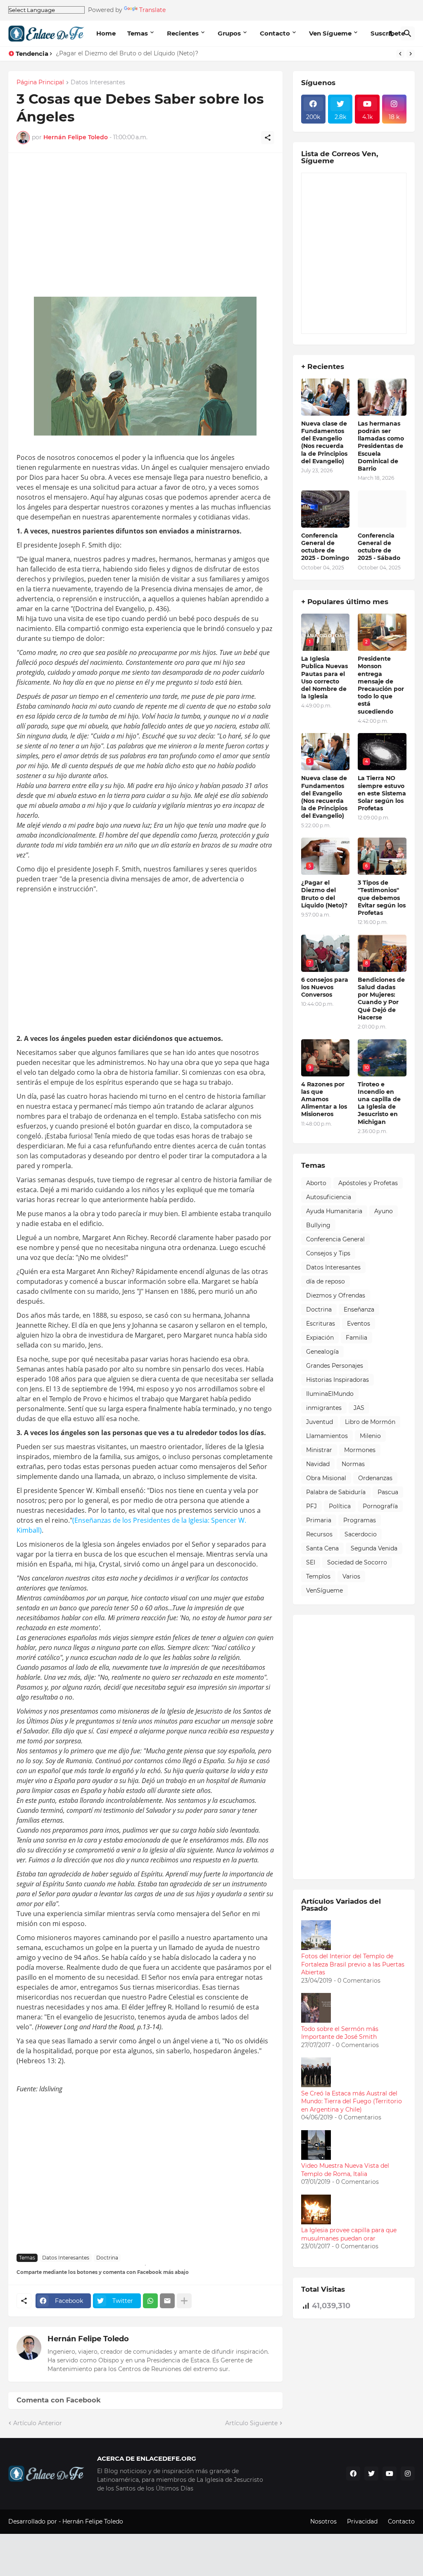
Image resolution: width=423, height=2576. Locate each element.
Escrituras (321, 1324)
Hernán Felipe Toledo (88, 2339)
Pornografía (380, 1506)
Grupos (229, 33)
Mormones (360, 1450)
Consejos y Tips (328, 1253)
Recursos (319, 1534)
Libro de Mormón (370, 1422)
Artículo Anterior (38, 2423)
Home (106, 33)
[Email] (167, 2301)
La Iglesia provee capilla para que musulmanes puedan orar (349, 2234)
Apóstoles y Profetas (368, 1183)
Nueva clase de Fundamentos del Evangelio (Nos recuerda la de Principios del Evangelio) (324, 442)
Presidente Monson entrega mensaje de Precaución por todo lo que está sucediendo (381, 685)
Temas (138, 33)
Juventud (320, 1422)
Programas (360, 1520)
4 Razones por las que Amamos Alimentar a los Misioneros (324, 1099)
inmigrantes (324, 1408)
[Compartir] (268, 138)
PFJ (311, 1506)
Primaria (319, 1520)
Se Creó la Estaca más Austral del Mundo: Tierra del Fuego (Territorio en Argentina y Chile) (352, 2101)
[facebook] (353, 2474)
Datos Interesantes (98, 83)
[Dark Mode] (392, 33)
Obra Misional (326, 1478)
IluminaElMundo (330, 1394)
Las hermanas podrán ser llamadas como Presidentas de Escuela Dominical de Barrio (381, 446)
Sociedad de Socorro (357, 1562)
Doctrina (107, 2258)
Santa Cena (322, 1548)
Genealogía (322, 1352)
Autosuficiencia (329, 1197)
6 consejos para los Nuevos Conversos (325, 987)
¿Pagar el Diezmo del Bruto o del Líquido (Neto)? (127, 53)
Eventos (359, 1324)
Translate (152, 10)
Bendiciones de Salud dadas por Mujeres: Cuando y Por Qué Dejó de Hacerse (381, 999)
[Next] (411, 54)
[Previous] (400, 54)
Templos (318, 1576)
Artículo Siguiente (251, 2423)
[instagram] (408, 2474)
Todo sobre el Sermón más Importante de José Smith (340, 2033)
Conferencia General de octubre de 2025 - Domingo (325, 547)
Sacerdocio (361, 1534)
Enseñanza (359, 1309)
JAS (359, 1408)
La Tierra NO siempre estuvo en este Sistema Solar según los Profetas (382, 793)
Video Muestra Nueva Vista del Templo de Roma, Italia (345, 2170)
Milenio (370, 1436)
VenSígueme (324, 1590)
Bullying (318, 1225)
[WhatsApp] (150, 2301)
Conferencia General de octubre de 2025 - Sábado (379, 547)
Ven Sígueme (330, 33)
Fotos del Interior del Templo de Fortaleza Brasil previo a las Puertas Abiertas (353, 1964)
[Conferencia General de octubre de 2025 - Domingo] (326, 509)
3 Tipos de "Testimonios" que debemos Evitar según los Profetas (382, 898)
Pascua (388, 1492)
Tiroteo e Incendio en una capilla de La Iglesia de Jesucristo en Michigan (379, 1103)
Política (340, 1506)
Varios (351, 1576)
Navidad (318, 1464)
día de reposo (326, 1281)
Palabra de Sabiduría (336, 1492)
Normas (353, 1464)
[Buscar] (408, 33)
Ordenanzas (375, 1478)
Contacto (275, 33)
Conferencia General (335, 1239)
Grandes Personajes (335, 1366)
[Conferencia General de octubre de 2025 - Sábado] (382, 509)
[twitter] (371, 2474)
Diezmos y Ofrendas (336, 1295)
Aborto (316, 1183)
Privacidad (362, 2521)
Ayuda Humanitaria (334, 1211)
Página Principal (40, 83)
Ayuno (384, 1211)
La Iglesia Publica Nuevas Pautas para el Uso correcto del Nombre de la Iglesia (324, 677)
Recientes (183, 33)
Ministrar (319, 1450)
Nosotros (323, 2521)
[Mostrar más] (184, 2301)
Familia (356, 1338)
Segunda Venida (374, 1548)
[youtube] (390, 2474)
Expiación (320, 1338)
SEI (311, 1562)
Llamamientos (327, 1436)
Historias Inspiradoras (337, 1380)
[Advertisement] (145, 229)
